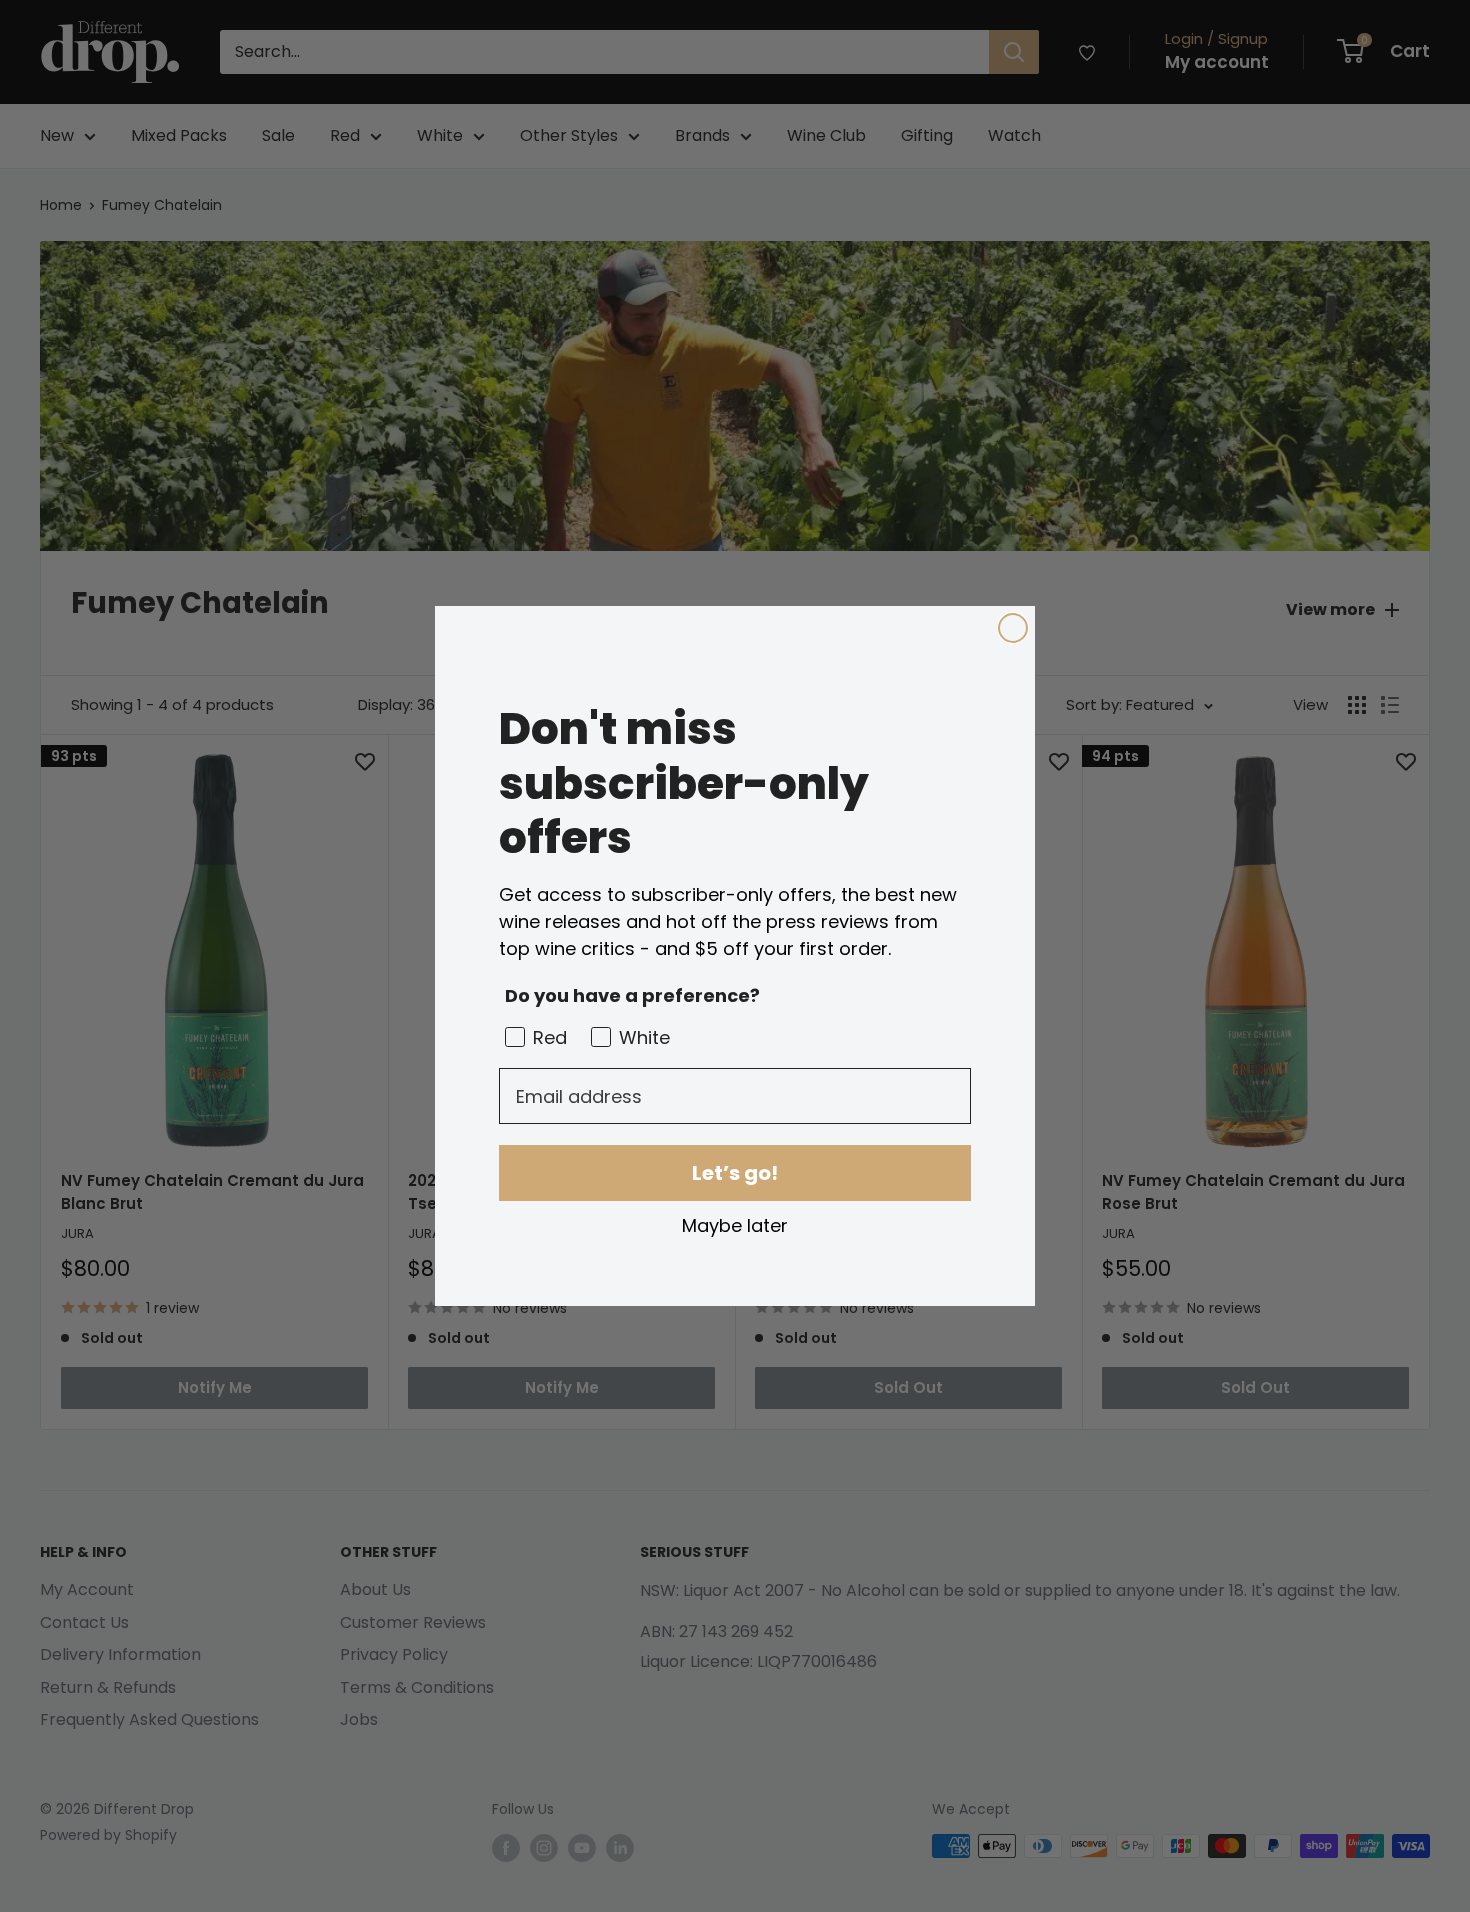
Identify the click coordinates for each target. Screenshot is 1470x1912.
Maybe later (735, 1225)
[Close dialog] (1013, 628)
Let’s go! (735, 1173)
